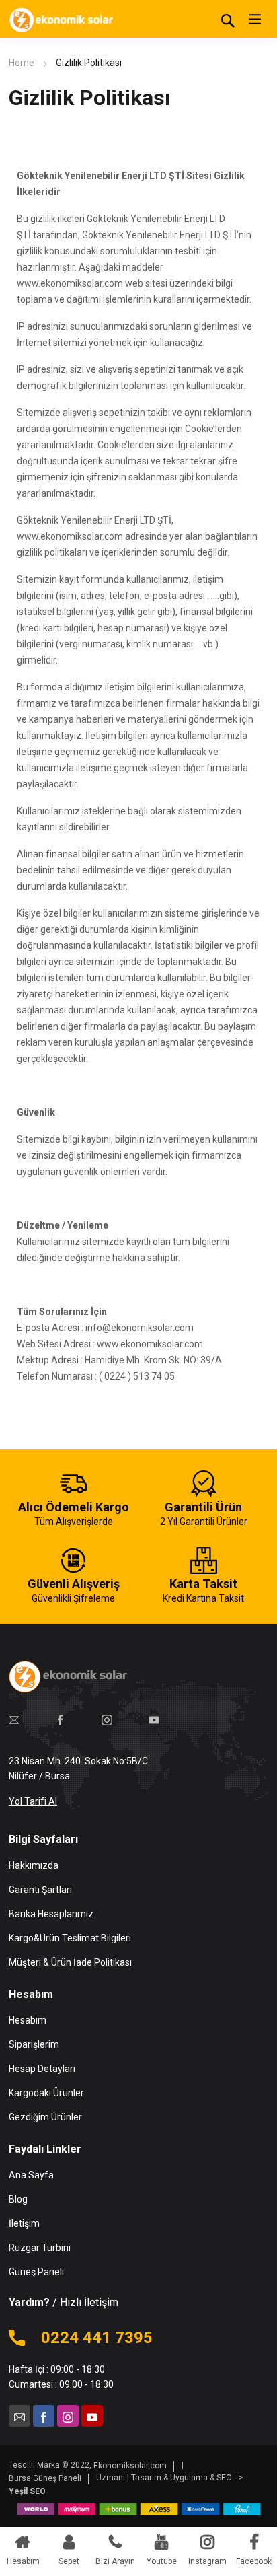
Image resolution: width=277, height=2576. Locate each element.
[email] (14, 1719)
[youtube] (154, 1719)
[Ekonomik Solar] (63, 19)
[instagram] (107, 1719)
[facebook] (61, 1719)
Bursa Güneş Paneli (45, 2478)
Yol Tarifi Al (33, 1801)
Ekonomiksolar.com (130, 2466)
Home (22, 63)
